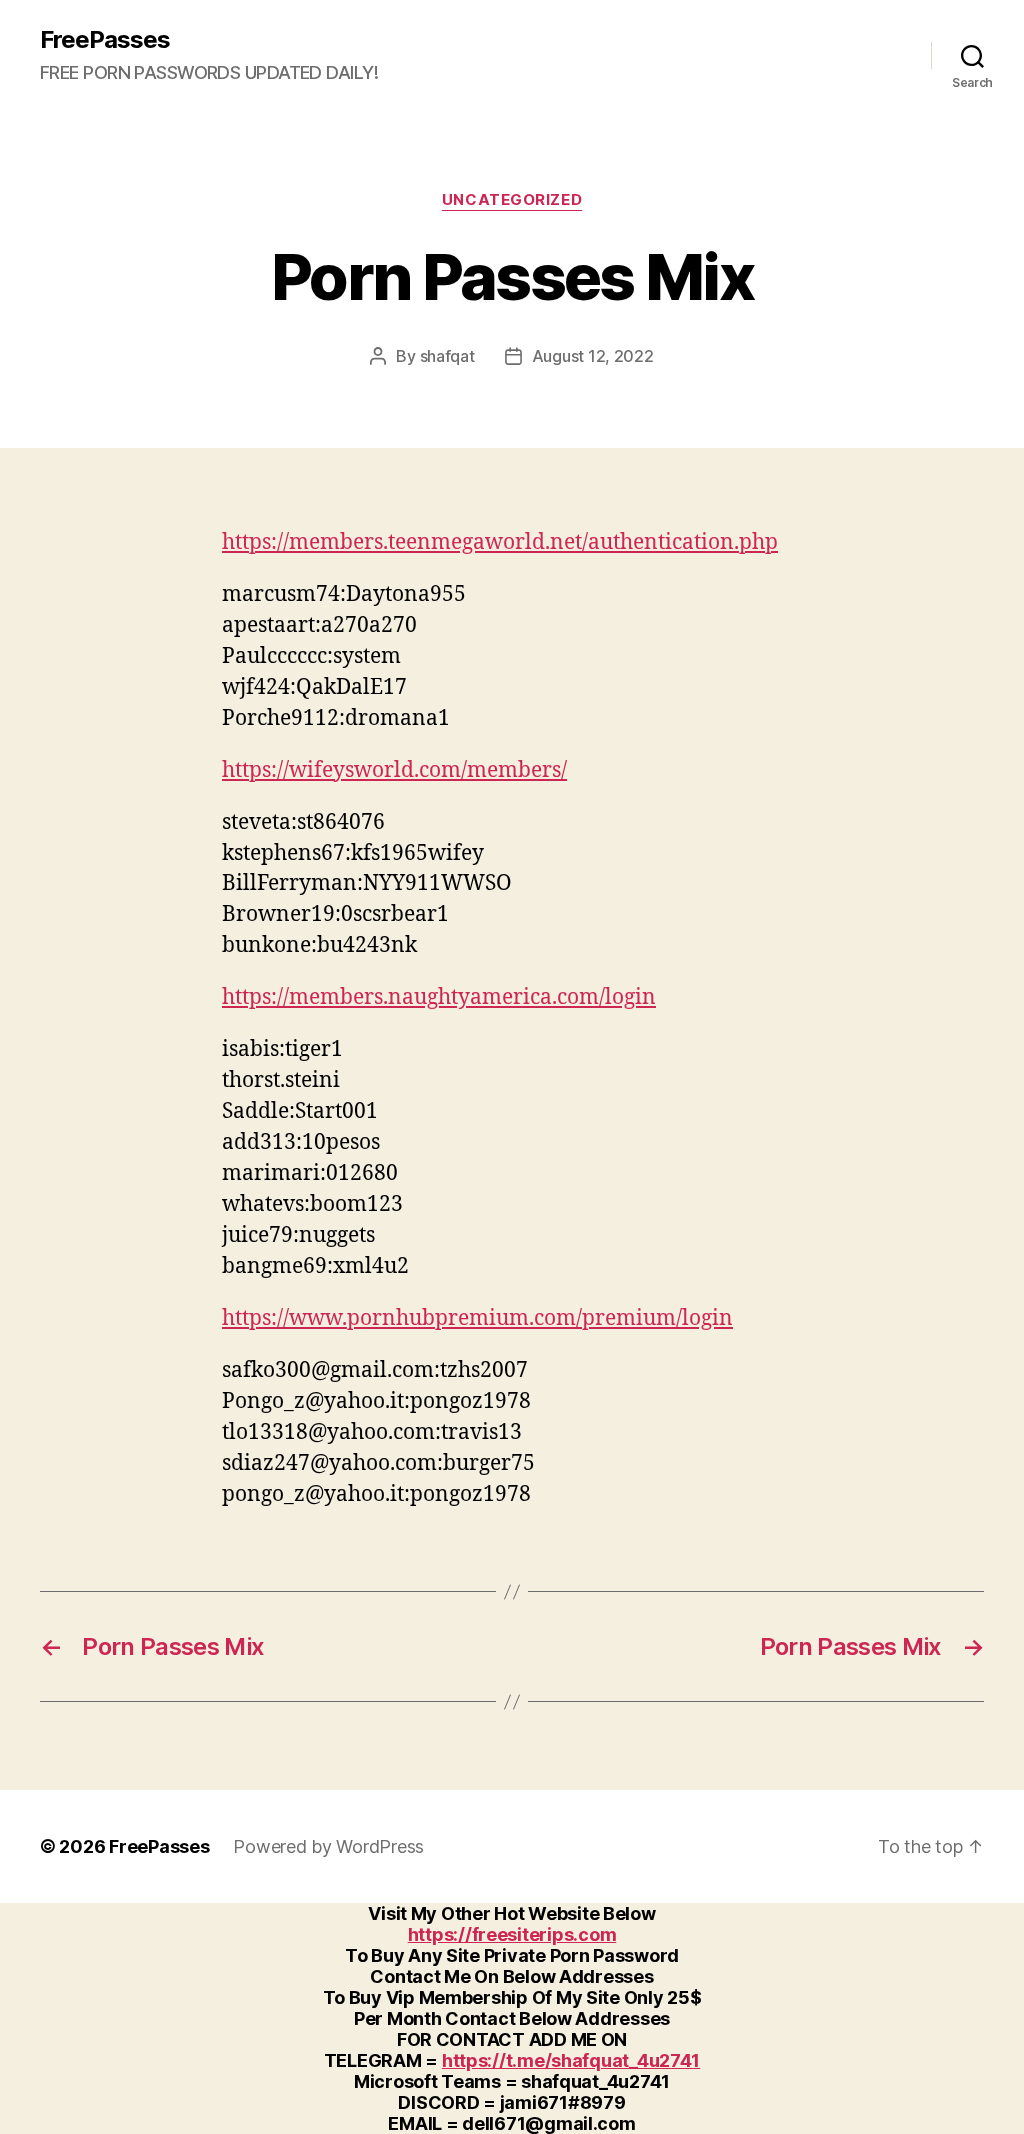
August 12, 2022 (593, 356)
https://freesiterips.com (512, 1934)
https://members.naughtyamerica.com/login (439, 997)
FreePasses (105, 40)
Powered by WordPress (328, 1846)
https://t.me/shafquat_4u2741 (571, 2060)
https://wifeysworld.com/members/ (394, 770)
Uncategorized (512, 200)
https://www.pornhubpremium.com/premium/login (477, 1318)
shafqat (447, 356)
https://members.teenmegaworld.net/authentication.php (500, 542)
